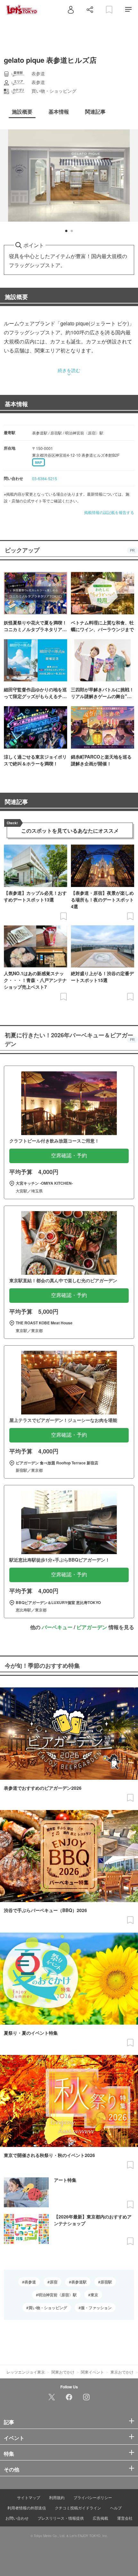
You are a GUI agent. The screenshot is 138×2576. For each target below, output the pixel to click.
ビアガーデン (92, 1627)
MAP (39, 462)
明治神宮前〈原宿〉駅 (57, 2295)
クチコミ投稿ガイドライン (78, 2508)
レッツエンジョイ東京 (26, 2372)
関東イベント (92, 2372)
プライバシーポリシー (93, 2497)
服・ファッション (96, 2308)
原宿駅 (106, 2282)
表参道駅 (79, 2282)
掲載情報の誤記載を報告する (109, 512)
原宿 (54, 2282)
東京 (94, 2295)
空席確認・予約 (69, 1156)
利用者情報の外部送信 (27, 2508)
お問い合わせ (17, 2518)
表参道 (30, 2282)
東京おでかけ (122, 2372)
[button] (66, 231)
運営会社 (125, 2518)
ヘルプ (116, 2508)
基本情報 (16, 404)
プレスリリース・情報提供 (61, 2518)
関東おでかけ (63, 2372)
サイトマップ (29, 2497)
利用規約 (57, 2497)
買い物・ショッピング (48, 2308)
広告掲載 (100, 2518)
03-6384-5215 (45, 478)
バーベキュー (57, 1627)
